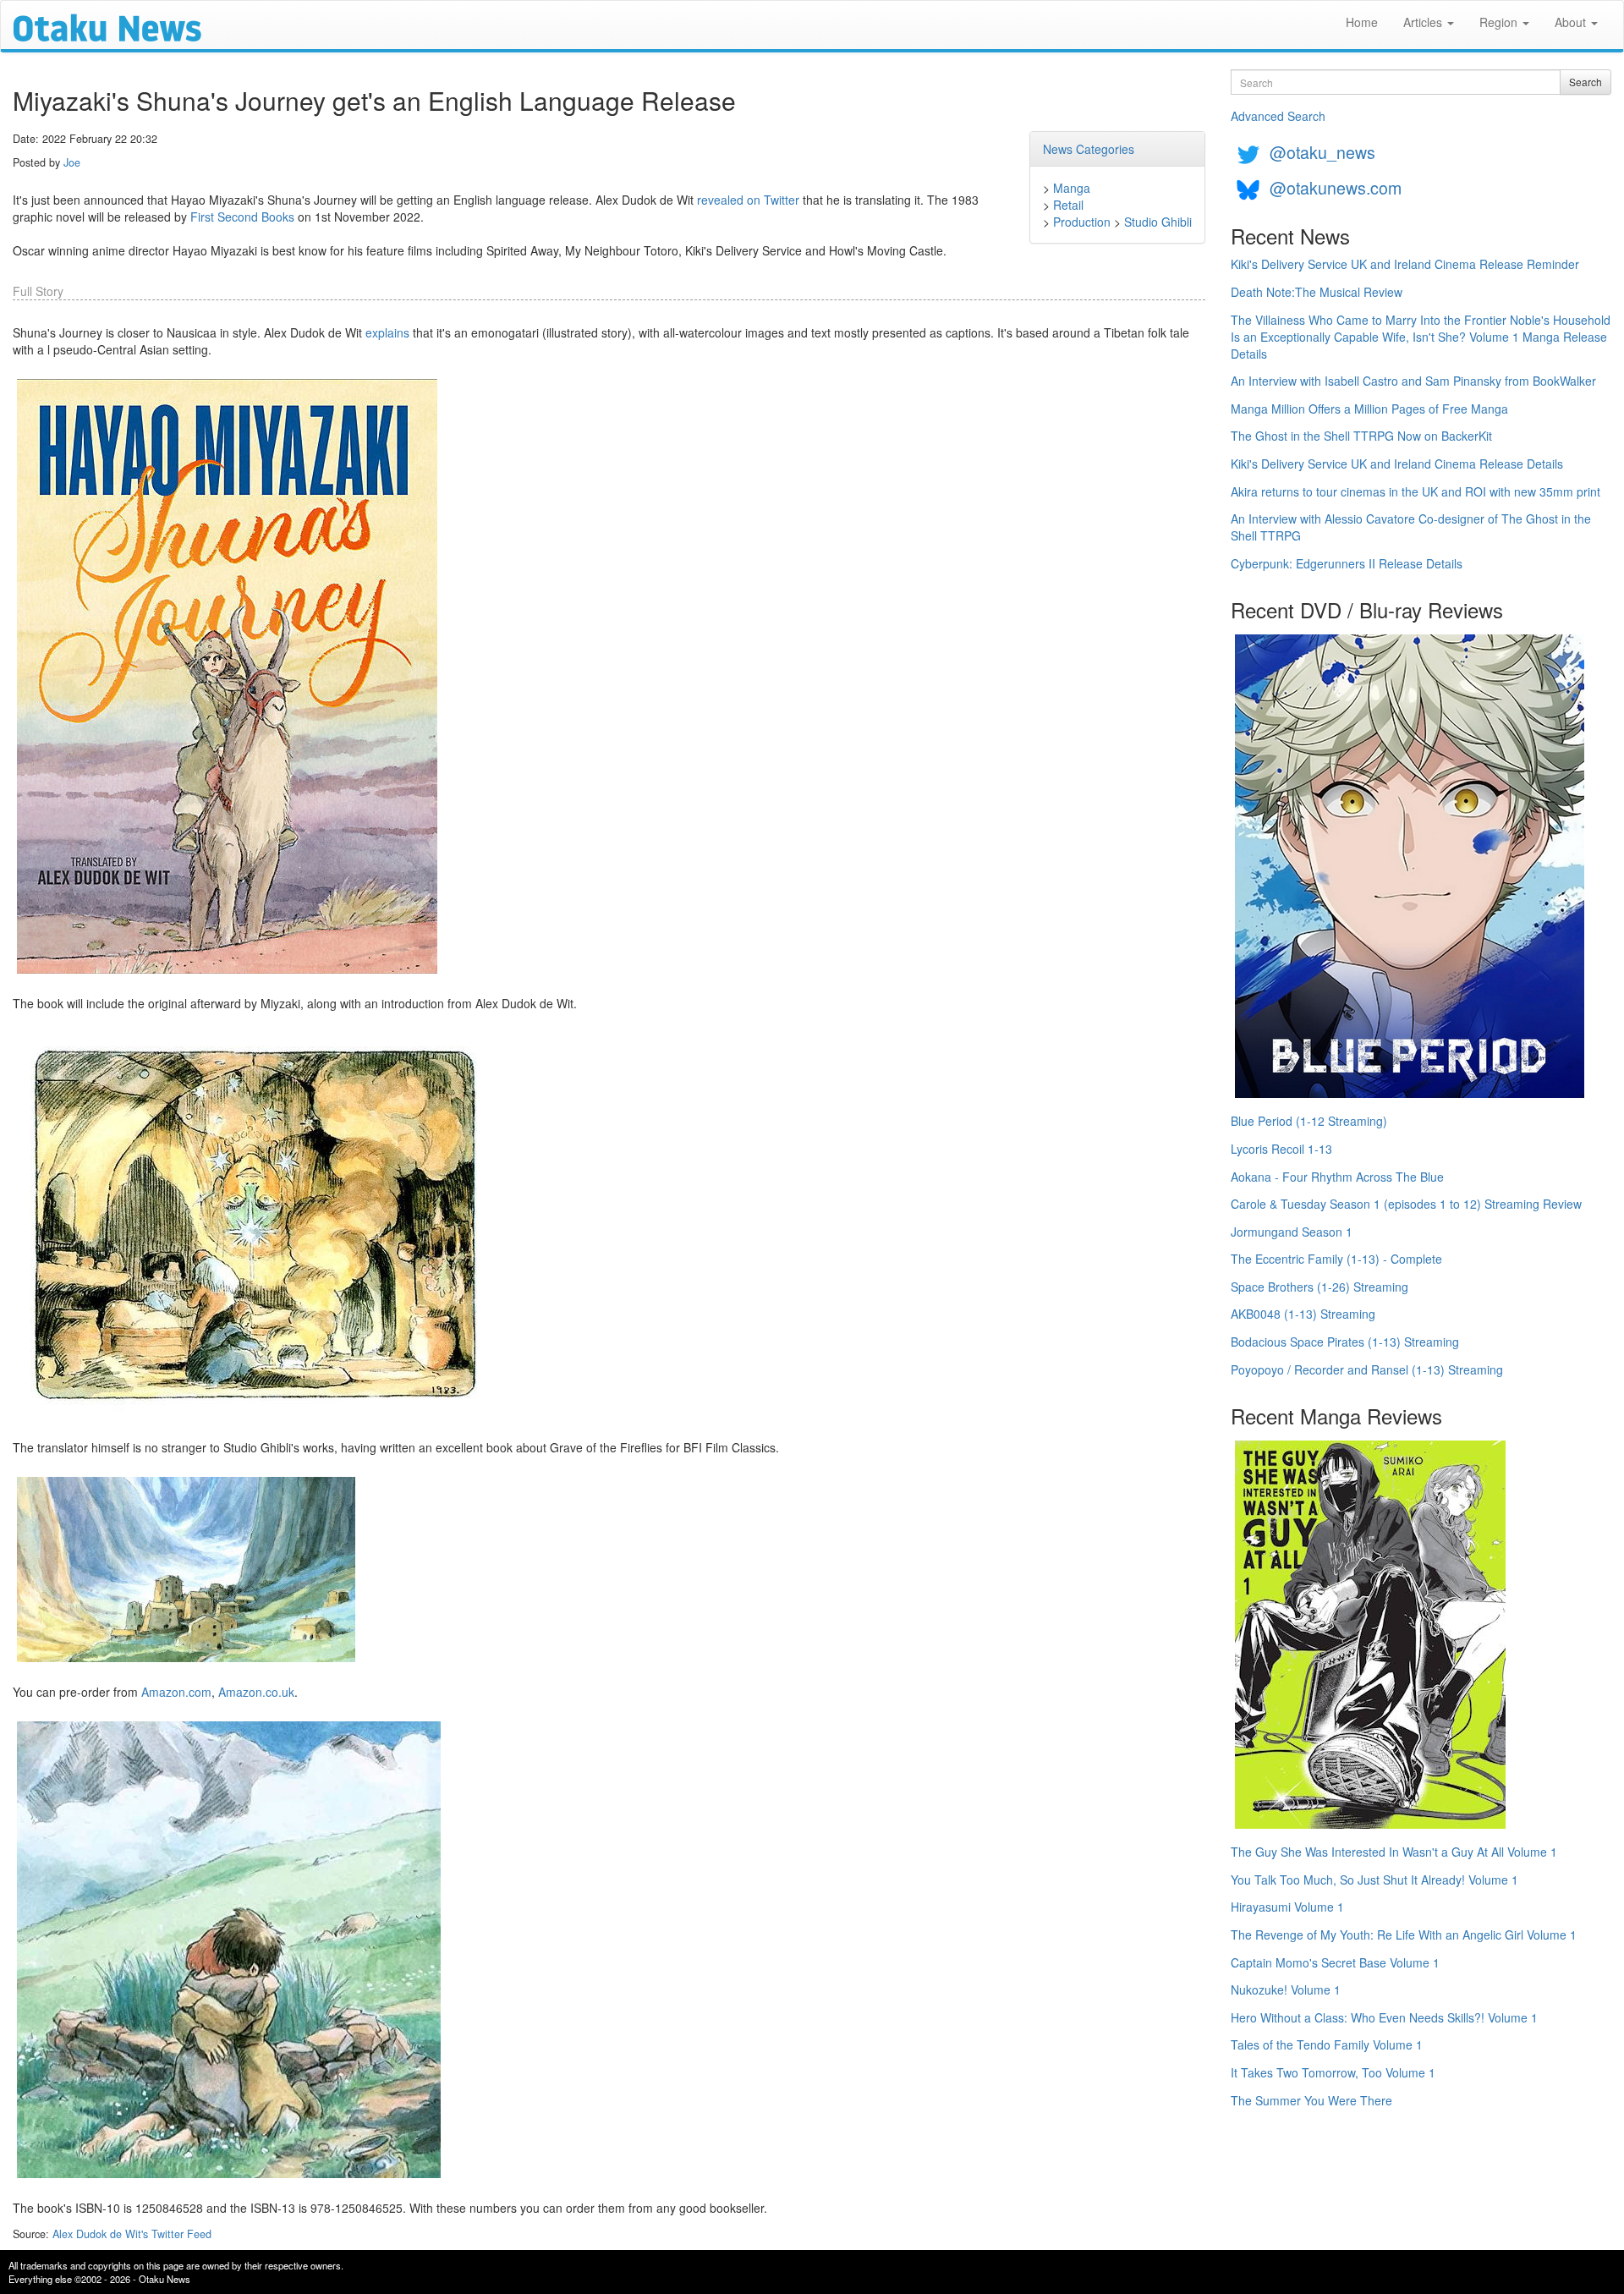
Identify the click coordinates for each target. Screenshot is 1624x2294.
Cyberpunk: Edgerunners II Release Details (1347, 563)
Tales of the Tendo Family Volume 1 (1327, 2044)
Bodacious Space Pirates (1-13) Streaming (1345, 1342)
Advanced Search (1278, 116)
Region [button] (1500, 22)
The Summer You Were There (1311, 2100)
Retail (1068, 205)
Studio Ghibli (1158, 222)
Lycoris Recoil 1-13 (1281, 1149)
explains (387, 332)
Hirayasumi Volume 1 (1287, 1907)
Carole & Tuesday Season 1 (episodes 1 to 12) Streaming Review (1406, 1204)
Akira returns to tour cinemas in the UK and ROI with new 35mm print (1416, 491)
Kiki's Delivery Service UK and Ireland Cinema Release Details (1397, 464)
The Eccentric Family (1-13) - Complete (1336, 1259)
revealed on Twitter (748, 200)
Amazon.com (176, 1692)
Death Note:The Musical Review (1317, 292)
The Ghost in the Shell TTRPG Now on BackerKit (1361, 436)
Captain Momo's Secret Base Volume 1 (1335, 1962)
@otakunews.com (1336, 187)
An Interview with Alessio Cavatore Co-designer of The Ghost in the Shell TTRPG (1411, 527)
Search (1586, 82)
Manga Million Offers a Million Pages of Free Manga (1369, 409)
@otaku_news (1322, 152)
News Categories (1089, 149)
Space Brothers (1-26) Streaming (1319, 1287)
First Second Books (242, 217)
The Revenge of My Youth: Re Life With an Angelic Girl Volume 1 (1404, 1935)
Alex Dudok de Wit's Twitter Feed (132, 2234)
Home (1362, 22)
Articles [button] (1424, 22)
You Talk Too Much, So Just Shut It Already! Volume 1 (1374, 1880)
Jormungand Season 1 (1292, 1232)
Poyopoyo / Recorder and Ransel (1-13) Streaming (1367, 1369)
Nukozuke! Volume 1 (1286, 1989)
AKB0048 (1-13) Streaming (1303, 1314)
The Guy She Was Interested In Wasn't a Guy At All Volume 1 (1394, 1852)
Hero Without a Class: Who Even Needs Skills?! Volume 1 (1384, 2017)
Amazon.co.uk (256, 1692)
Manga (1072, 188)
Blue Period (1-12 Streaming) (1309, 1121)
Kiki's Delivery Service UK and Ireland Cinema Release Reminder (1405, 264)
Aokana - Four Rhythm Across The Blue (1337, 1177)
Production (1082, 222)
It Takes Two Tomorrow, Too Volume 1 (1333, 2072)
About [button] (1572, 22)
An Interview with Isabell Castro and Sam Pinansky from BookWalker (1413, 381)
